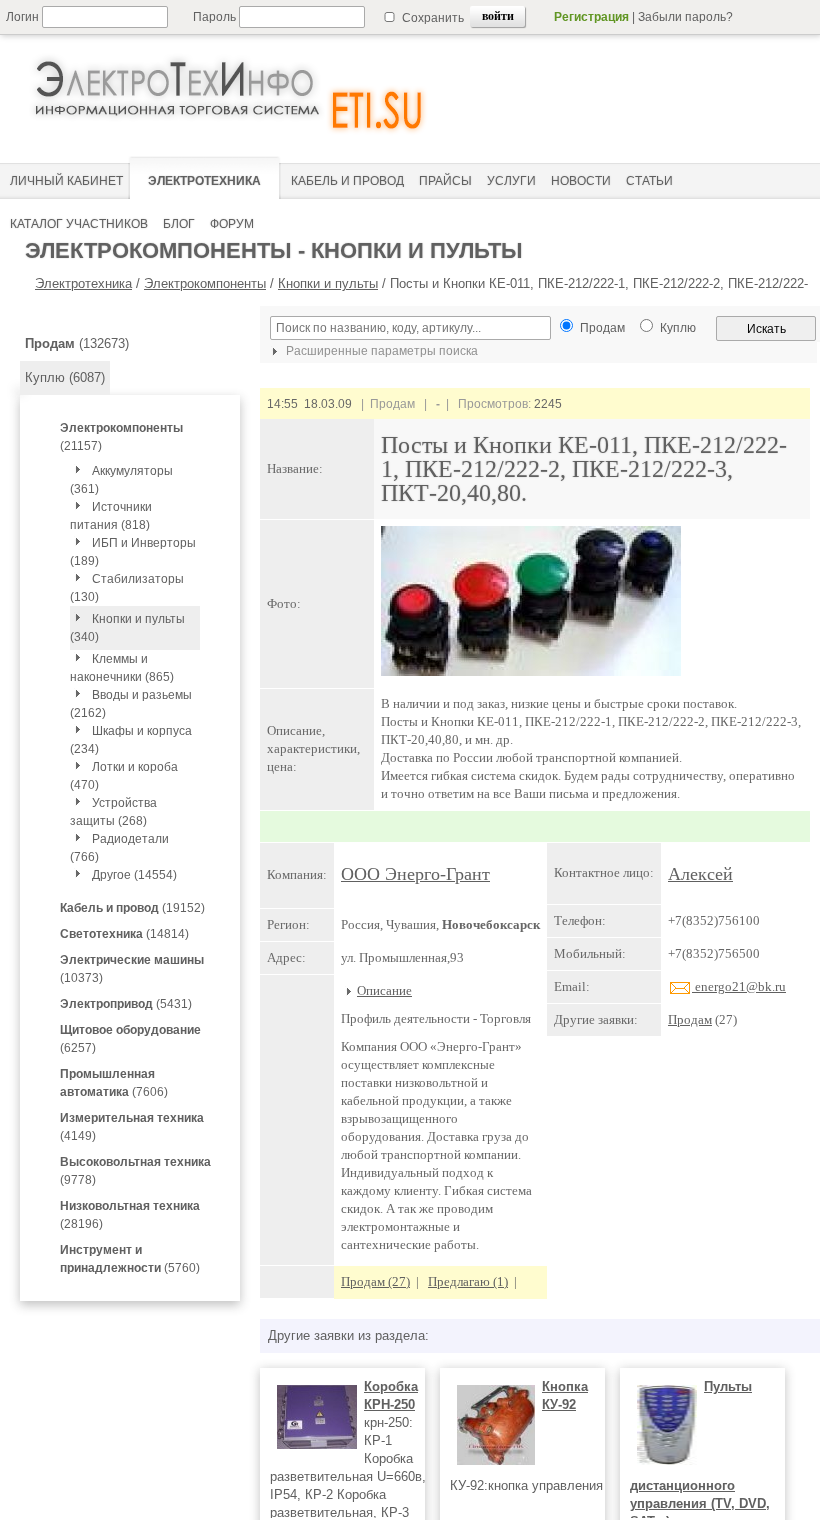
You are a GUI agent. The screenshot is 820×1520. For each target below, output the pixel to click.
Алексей (700, 874)
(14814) (124, 934)
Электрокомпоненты (205, 283)
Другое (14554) (134, 875)
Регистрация (591, 17)
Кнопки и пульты (328, 283)
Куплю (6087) (65, 377)
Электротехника (83, 283)
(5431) (126, 1004)
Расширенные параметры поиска (380, 351)
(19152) (132, 908)
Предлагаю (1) (468, 1281)
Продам (690, 1019)
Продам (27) (375, 1281)
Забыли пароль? (685, 17)
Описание (384, 990)
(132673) (77, 343)
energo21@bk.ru (739, 986)
